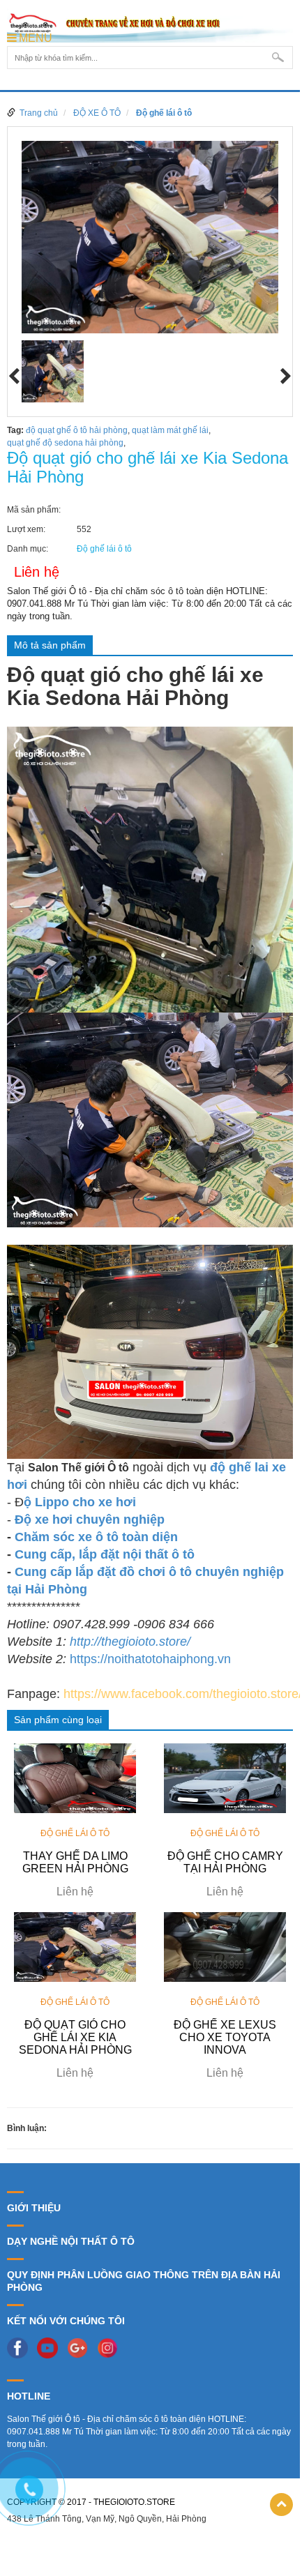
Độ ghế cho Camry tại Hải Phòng (225, 1862)
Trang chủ (39, 113)
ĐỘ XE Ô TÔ (97, 113)
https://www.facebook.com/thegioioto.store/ (183, 1694)
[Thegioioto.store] (150, 24)
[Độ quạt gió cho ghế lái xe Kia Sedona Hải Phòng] (75, 1946)
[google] (81, 2347)
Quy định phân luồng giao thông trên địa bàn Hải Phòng (144, 2281)
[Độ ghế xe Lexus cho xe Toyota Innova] (225, 1946)
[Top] (281, 2505)
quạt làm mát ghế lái (170, 430)
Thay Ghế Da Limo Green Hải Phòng (75, 1862)
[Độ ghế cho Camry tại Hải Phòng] (225, 1778)
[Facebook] (21, 2347)
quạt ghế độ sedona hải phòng (65, 443)
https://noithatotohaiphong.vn (150, 1659)
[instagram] (111, 2347)
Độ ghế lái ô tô (164, 113)
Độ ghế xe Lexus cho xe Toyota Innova (225, 2037)
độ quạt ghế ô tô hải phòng (77, 430)
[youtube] (51, 2347)
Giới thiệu (34, 2208)
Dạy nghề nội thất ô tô (71, 2241)
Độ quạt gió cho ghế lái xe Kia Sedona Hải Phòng (75, 2037)
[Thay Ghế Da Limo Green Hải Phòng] (75, 1778)
